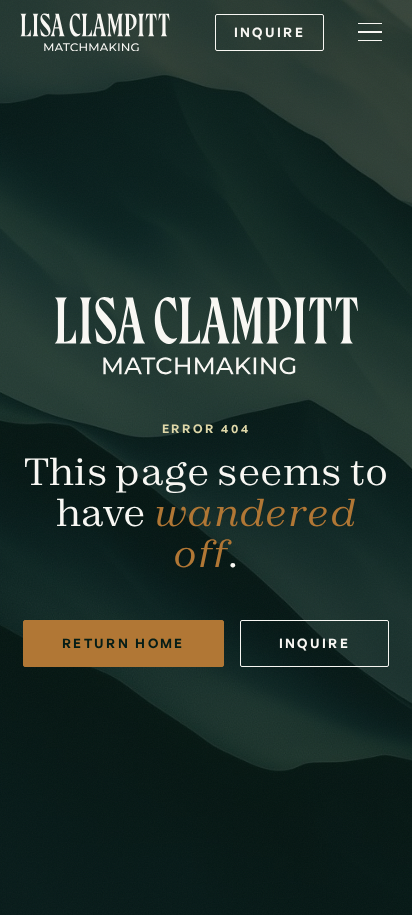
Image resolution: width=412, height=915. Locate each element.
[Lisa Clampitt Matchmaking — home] (95, 32)
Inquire (269, 32)
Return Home (123, 643)
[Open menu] (370, 32)
